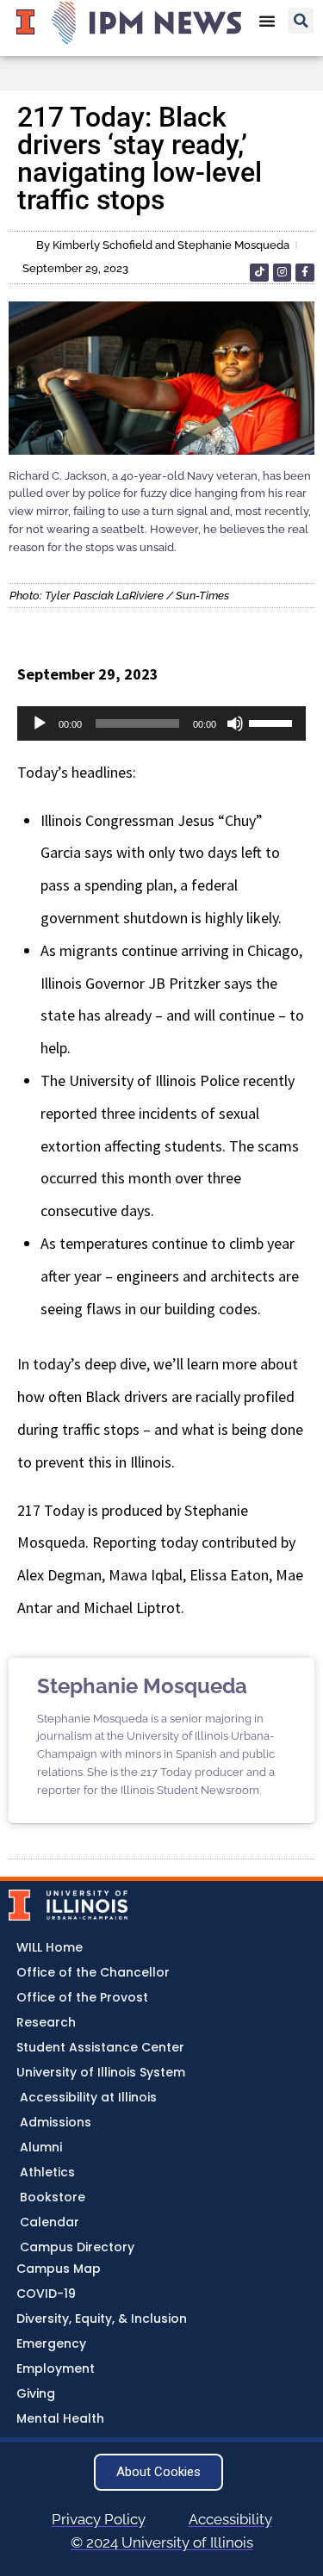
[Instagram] (283, 273)
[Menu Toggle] (267, 21)
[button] (301, 21)
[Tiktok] (259, 273)
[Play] (40, 723)
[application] (161, 723)
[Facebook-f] (305, 273)
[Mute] (235, 723)
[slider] (273, 722)
